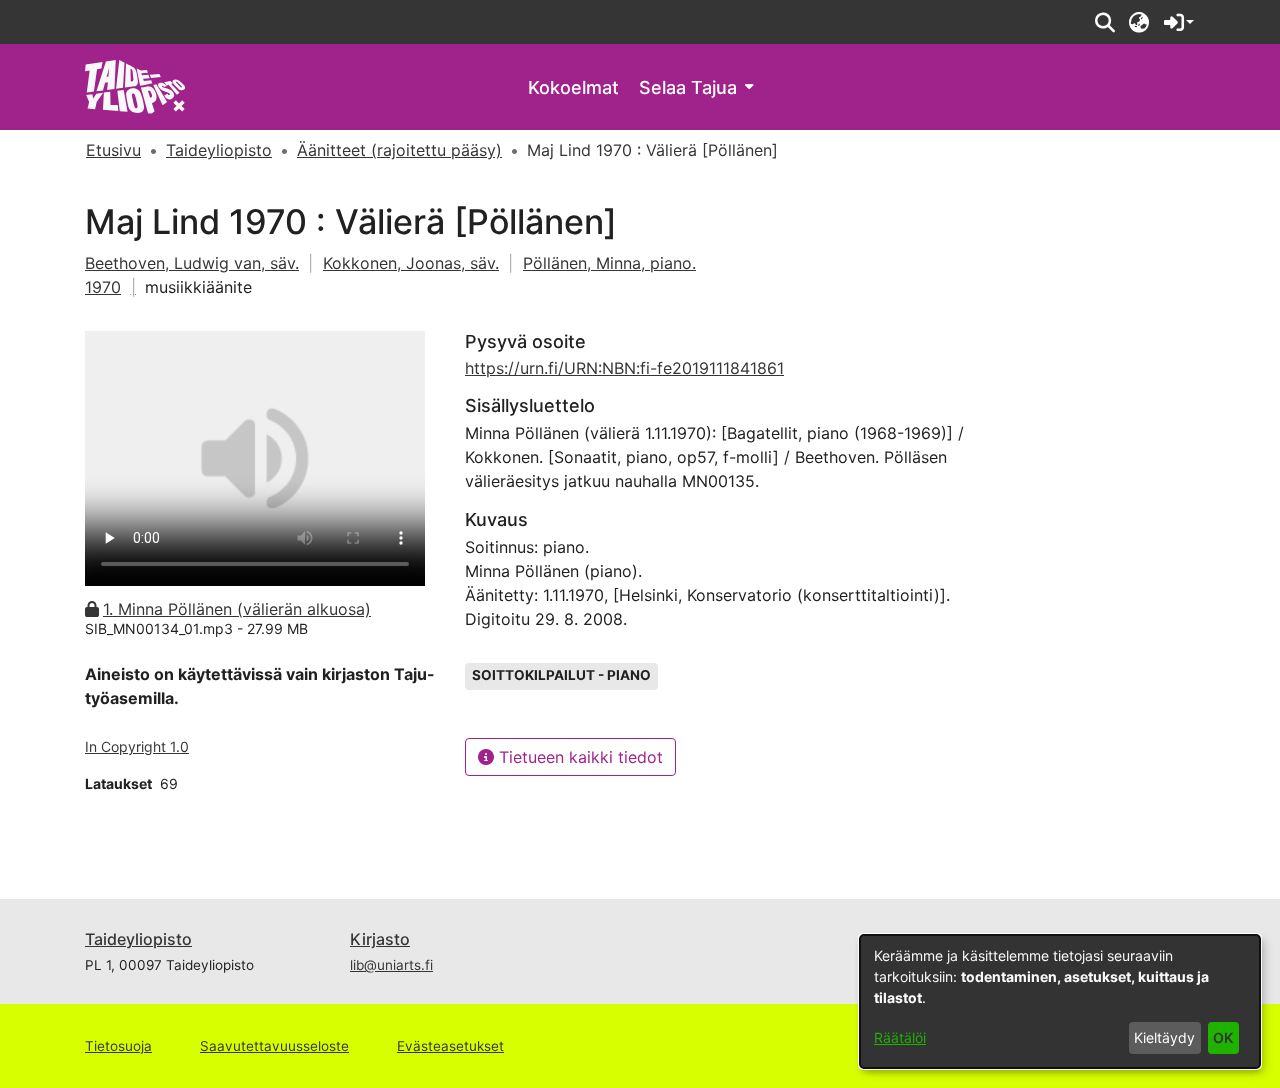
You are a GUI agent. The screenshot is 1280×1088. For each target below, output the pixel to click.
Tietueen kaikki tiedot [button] (578, 757)
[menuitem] (696, 87)
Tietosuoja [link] (118, 1046)
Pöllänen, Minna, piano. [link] (609, 263)
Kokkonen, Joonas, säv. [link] (411, 263)
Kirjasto (380, 939)
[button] (1104, 22)
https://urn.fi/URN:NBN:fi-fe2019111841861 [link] (624, 368)
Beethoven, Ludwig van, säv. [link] (192, 263)
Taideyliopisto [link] (219, 150)
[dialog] (1060, 1001)
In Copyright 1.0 (137, 746)
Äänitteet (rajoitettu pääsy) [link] (399, 150)
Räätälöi (900, 1037)
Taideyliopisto (138, 939)
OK (1223, 1037)
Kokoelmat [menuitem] (573, 87)
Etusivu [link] (113, 150)
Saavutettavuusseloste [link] (274, 1046)
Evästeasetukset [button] (450, 1046)
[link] (135, 85)
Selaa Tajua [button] (688, 87)
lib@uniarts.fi (391, 965)
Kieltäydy (1164, 1037)
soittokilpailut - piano (561, 675)
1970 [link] (103, 287)
